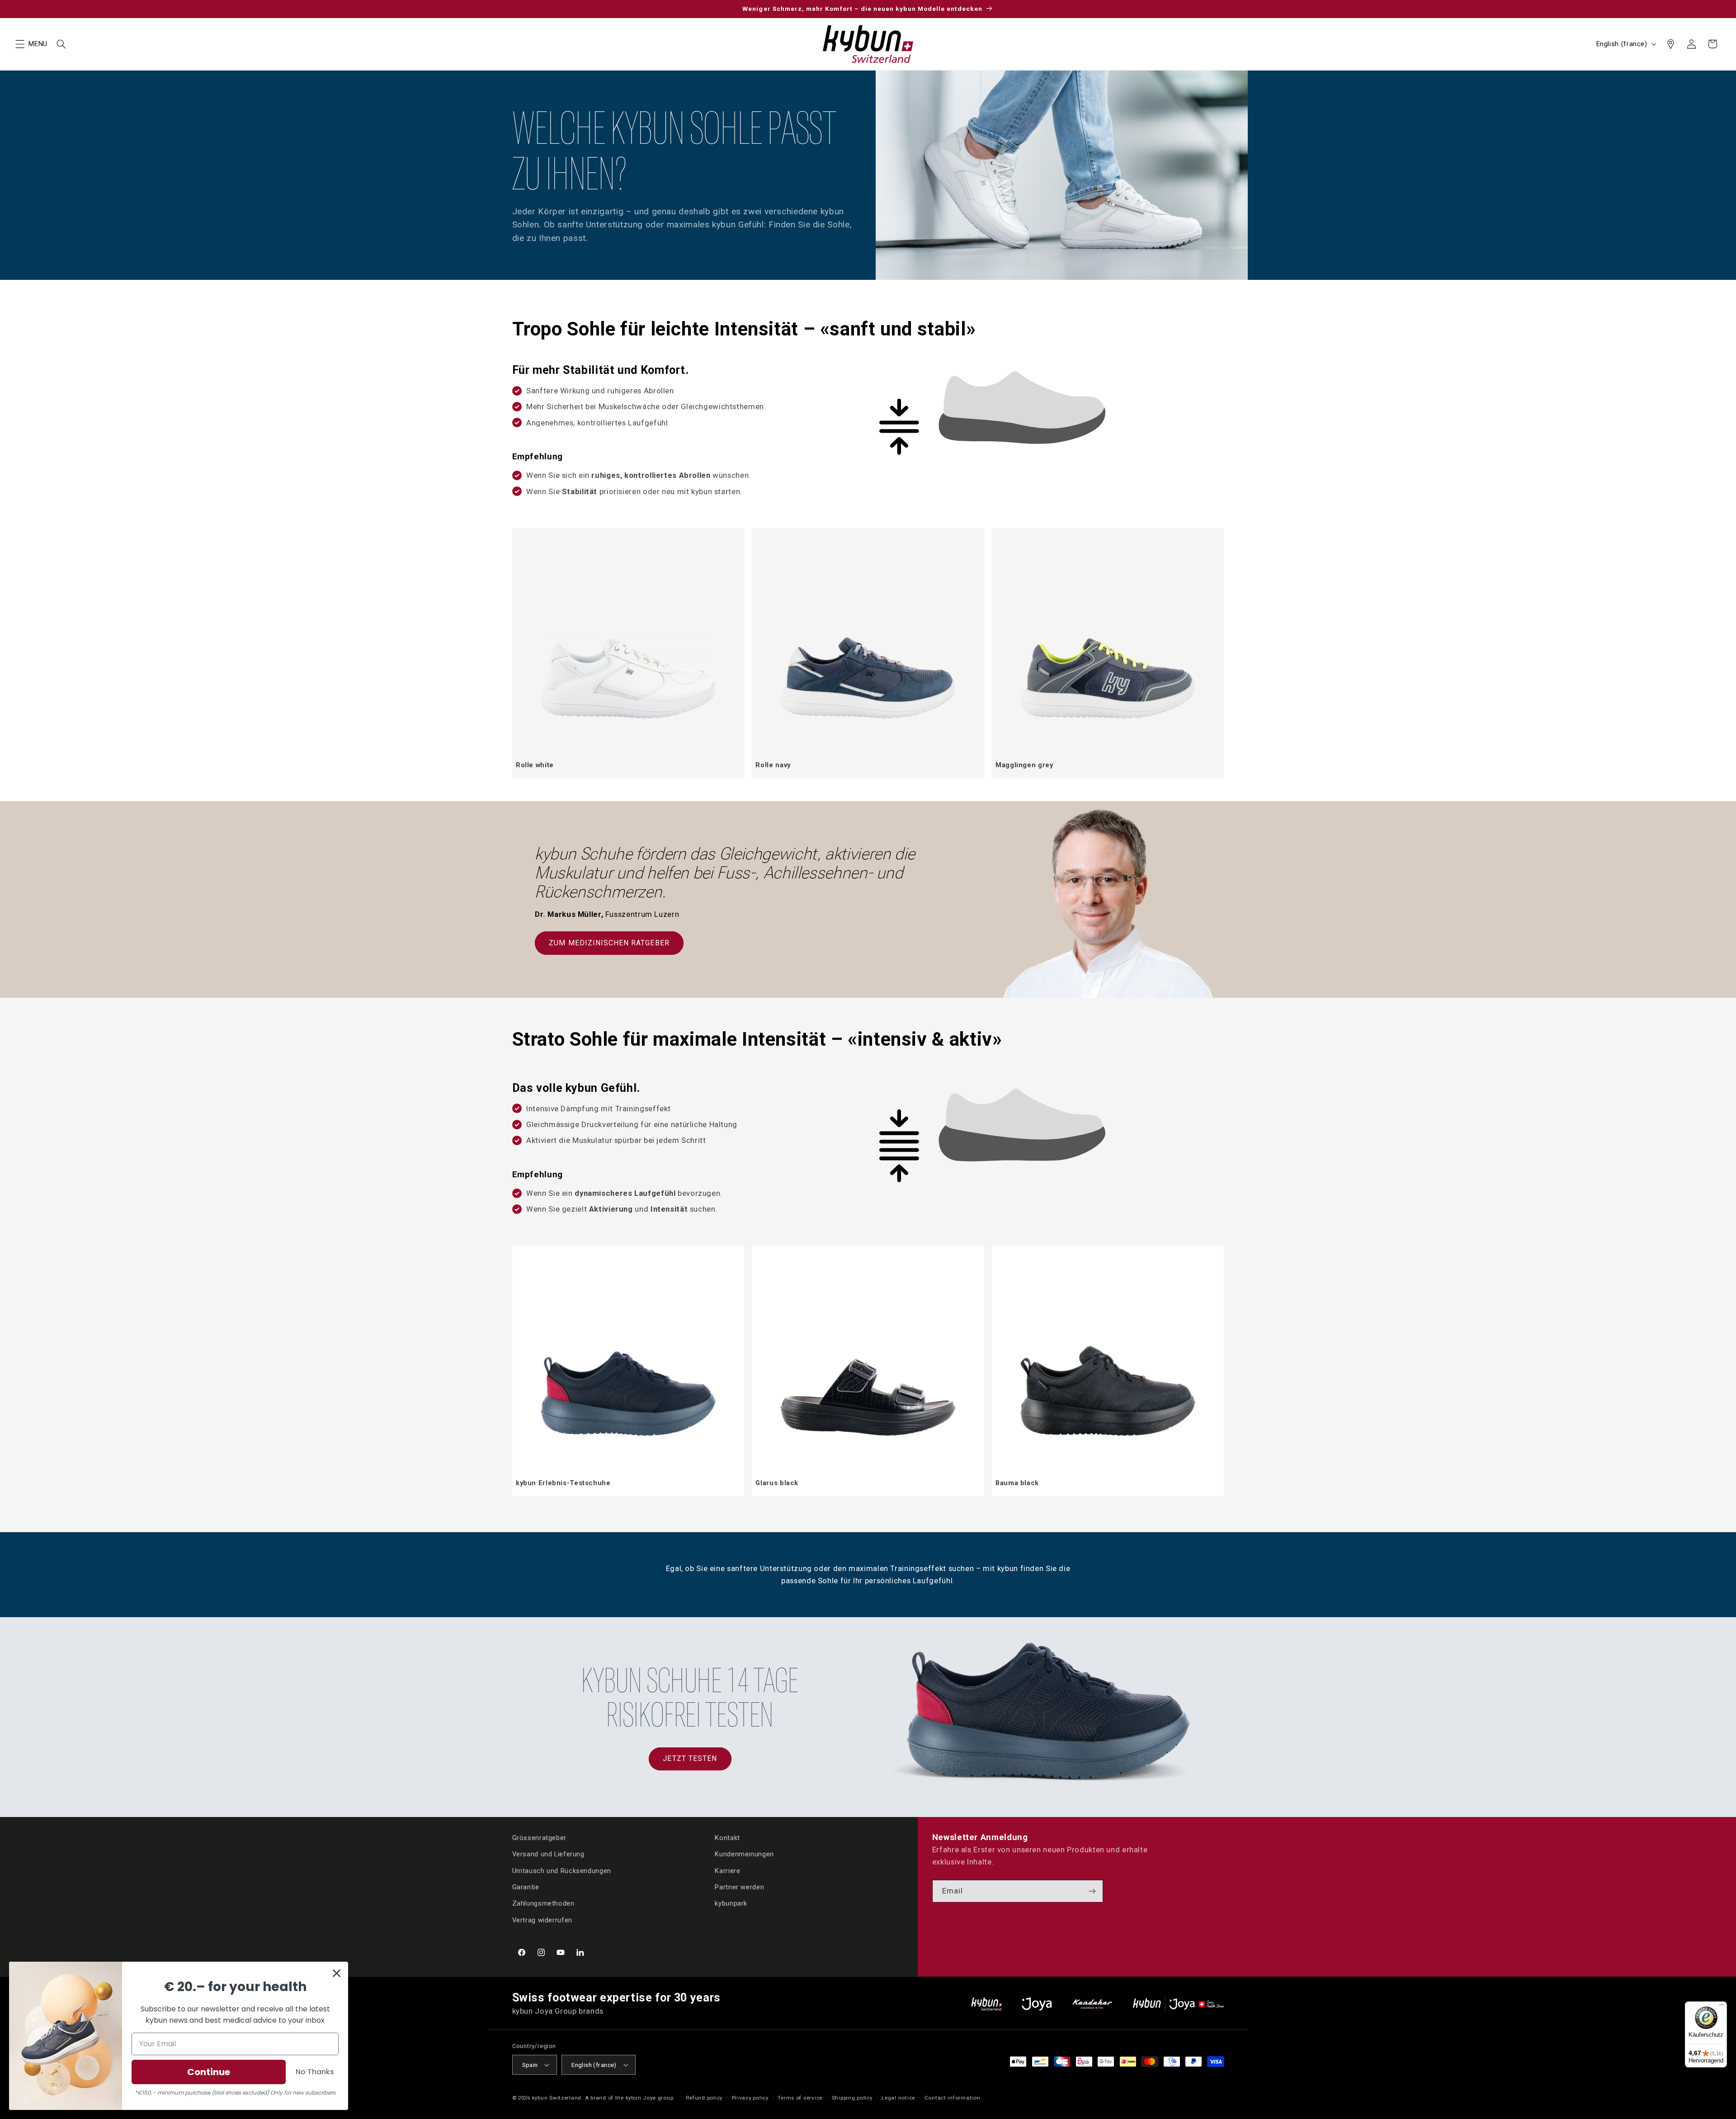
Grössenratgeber (539, 1838)
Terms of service (800, 2098)
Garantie (526, 1887)
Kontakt (727, 1838)
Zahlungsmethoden (543, 1903)
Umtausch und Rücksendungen (562, 1871)
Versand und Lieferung (548, 1854)
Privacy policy (750, 2098)
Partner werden (739, 1887)
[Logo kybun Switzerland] (987, 2004)
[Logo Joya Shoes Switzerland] (1037, 2004)
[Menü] (1722, 2007)
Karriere (727, 1871)
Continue (209, 2072)
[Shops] (1670, 44)
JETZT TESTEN (690, 1758)
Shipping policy (852, 2098)
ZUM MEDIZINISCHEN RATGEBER (609, 943)
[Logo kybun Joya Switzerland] (1178, 2004)
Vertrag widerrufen (542, 1920)
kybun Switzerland (557, 2098)
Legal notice (898, 2098)
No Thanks (315, 2072)
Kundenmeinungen (744, 1854)
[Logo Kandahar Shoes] (1092, 2004)
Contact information (953, 2098)
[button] (20, 44)
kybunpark (731, 1903)
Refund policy (704, 2098)
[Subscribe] (1092, 1891)
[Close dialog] (337, 1973)
